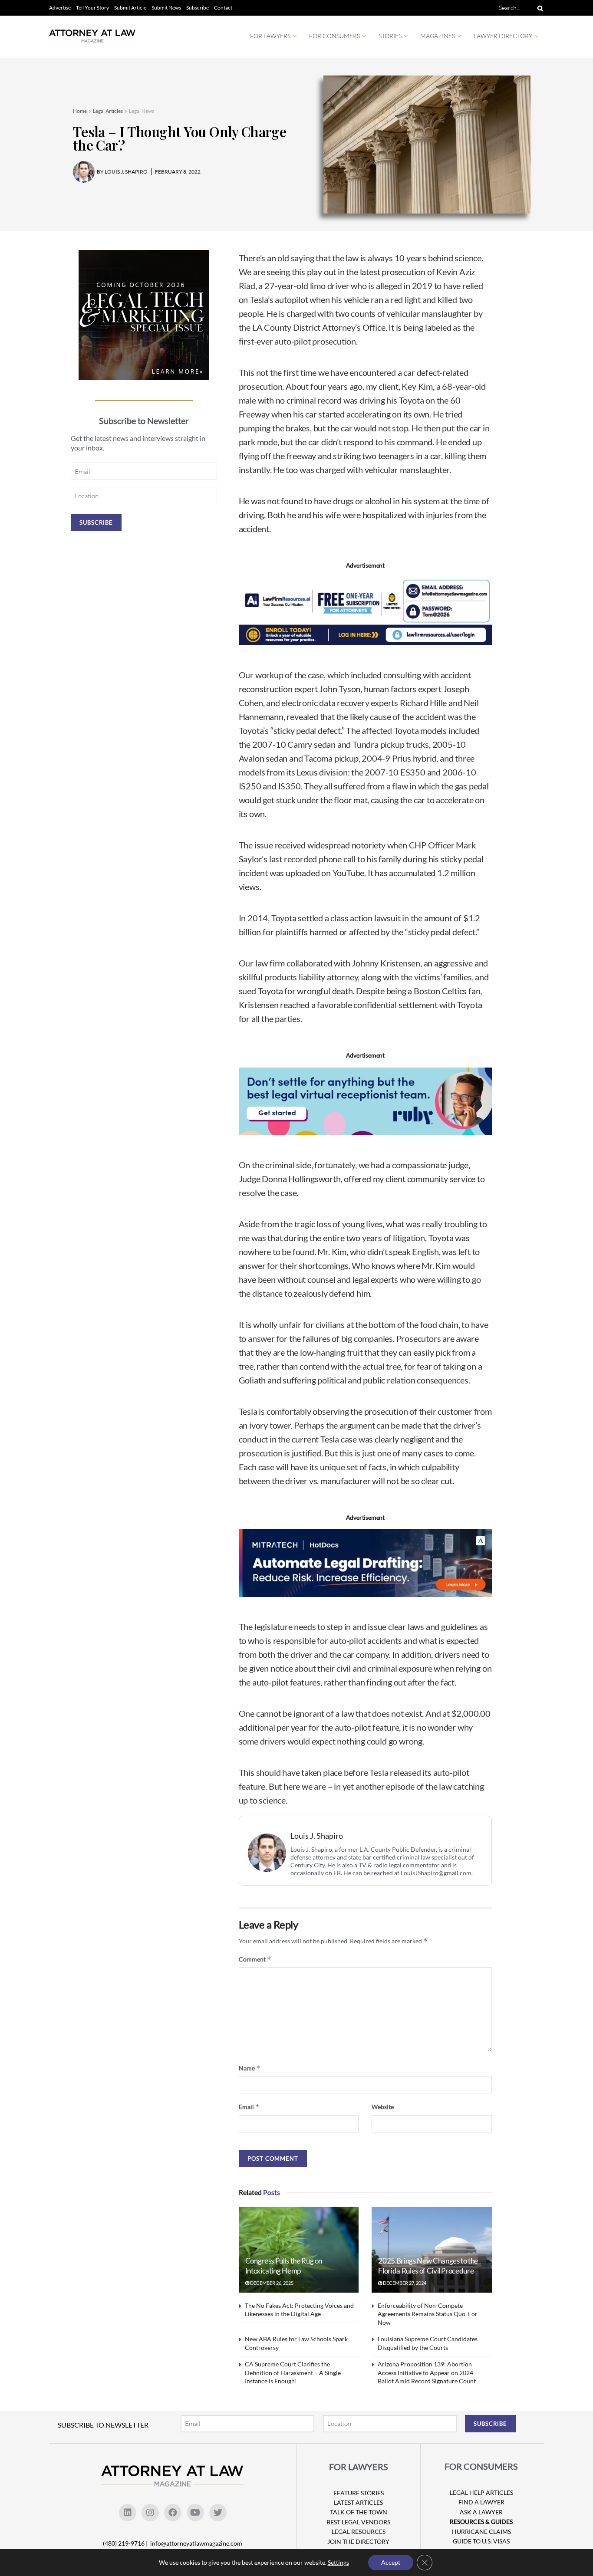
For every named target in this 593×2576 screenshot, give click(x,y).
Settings (338, 2562)
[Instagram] (150, 2513)
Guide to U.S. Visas (481, 2541)
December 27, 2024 (404, 2283)
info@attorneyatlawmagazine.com (196, 2543)
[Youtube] (195, 2513)
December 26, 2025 (271, 2283)
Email (249, 2107)
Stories (390, 36)
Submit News (166, 8)
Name (250, 2068)
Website (383, 2107)
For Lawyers (270, 36)
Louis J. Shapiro (317, 1836)
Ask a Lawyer (481, 2512)
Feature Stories (359, 2493)
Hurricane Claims (481, 2532)
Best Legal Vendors (358, 2522)
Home (80, 111)
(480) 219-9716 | (126, 2543)
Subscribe (198, 8)
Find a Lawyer (481, 2502)
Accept (391, 2562)
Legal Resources (359, 2532)
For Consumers (334, 36)
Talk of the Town (359, 2512)
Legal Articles (108, 111)
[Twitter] (218, 2513)
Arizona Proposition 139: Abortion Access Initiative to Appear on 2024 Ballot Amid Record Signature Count (427, 2372)
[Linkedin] (128, 2513)
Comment (255, 1959)
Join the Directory (358, 2541)
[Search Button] (539, 8)
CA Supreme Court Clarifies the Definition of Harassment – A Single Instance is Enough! (293, 2372)
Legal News (142, 111)
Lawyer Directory (503, 36)
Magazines (438, 36)
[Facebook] (173, 2513)
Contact (223, 8)
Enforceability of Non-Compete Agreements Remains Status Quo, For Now (428, 2314)
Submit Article (130, 8)
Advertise (60, 8)
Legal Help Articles (481, 2492)
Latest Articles (358, 2502)
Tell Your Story (92, 8)
